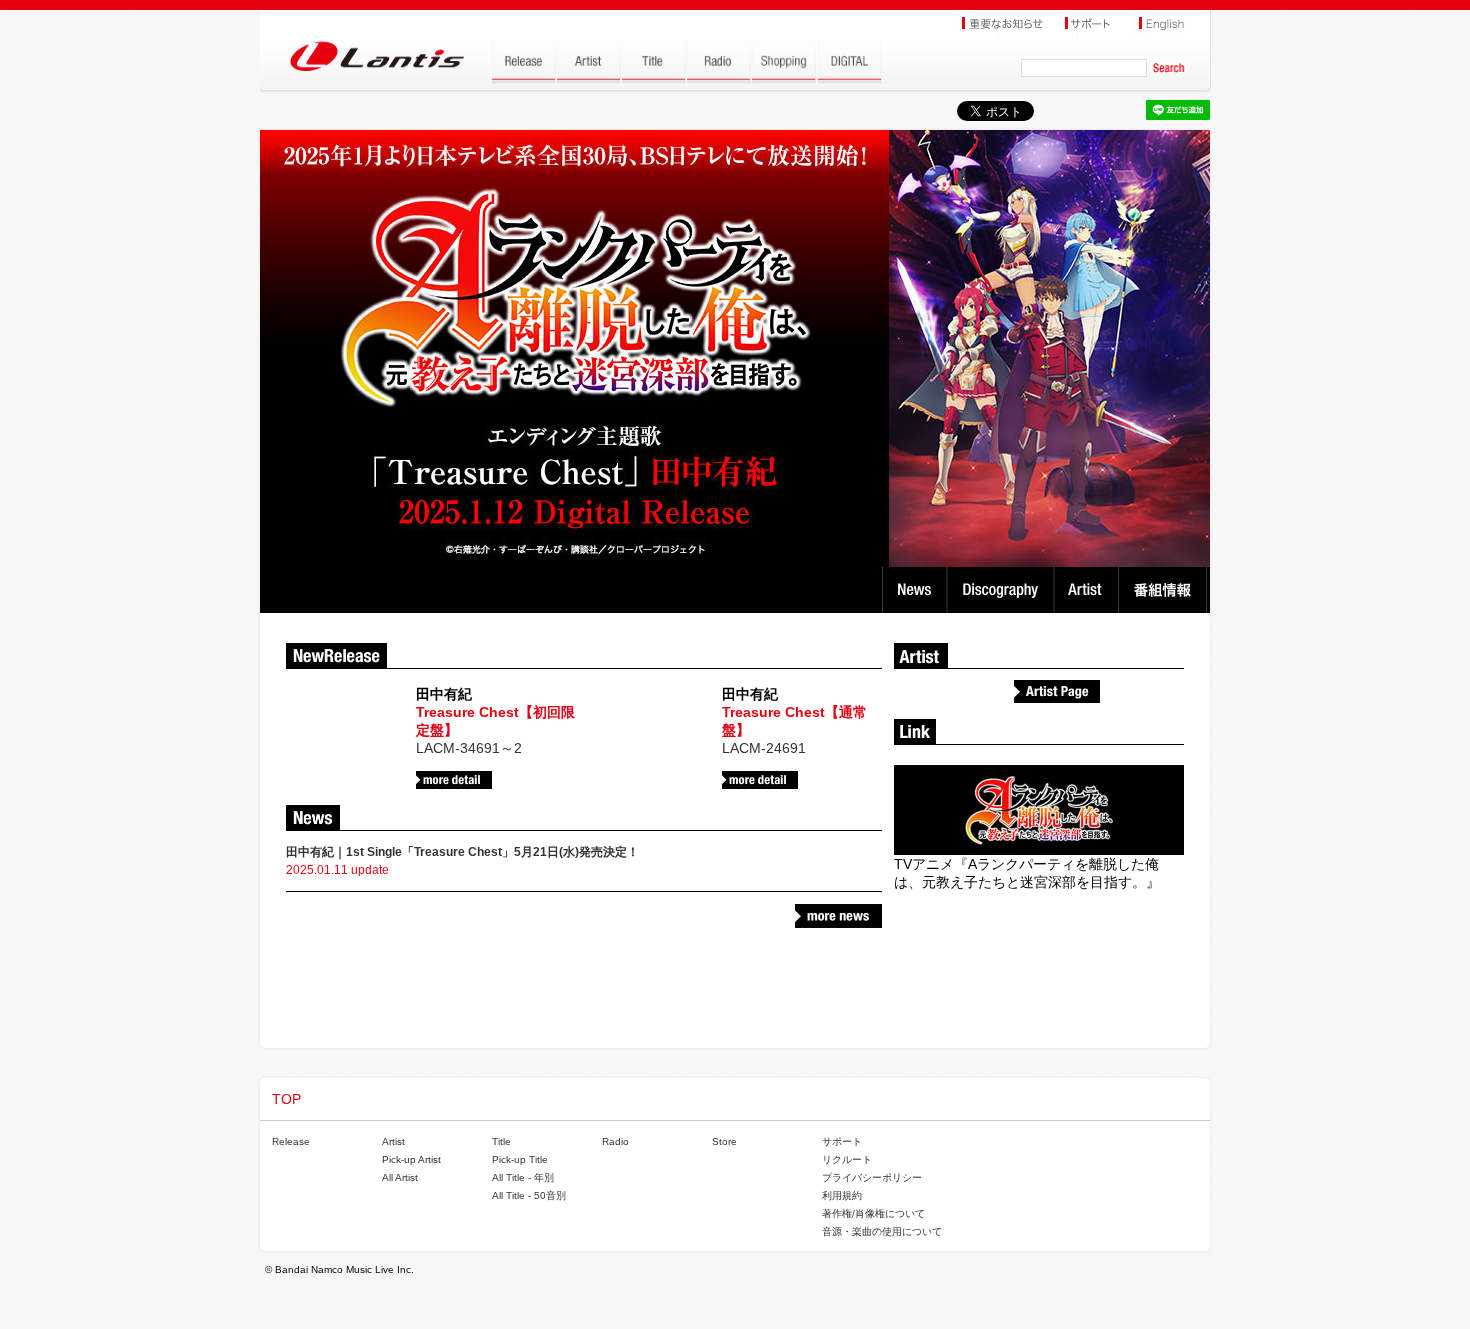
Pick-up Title (520, 1159)
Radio (615, 1141)
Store (724, 1141)
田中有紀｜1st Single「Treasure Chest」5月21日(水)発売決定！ (462, 852)
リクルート (847, 1159)
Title (501, 1141)
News (914, 590)
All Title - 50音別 (529, 1195)
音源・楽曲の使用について (882, 1231)
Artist (1088, 590)
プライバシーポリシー (872, 1177)
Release (291, 1141)
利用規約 (842, 1195)
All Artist (400, 1177)
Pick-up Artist (411, 1159)
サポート (842, 1141)
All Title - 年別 (523, 1177)
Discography (1002, 590)
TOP (286, 1099)
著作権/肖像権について (873, 1213)
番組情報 (1165, 590)
